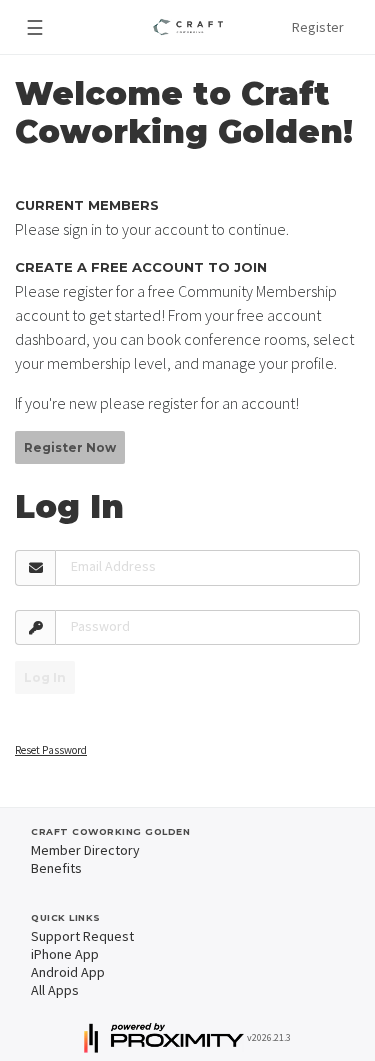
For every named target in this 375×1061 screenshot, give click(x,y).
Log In (45, 677)
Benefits (56, 868)
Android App (68, 972)
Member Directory (85, 850)
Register (318, 27)
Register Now (70, 447)
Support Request (82, 936)
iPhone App (65, 954)
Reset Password (51, 750)
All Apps (55, 990)
